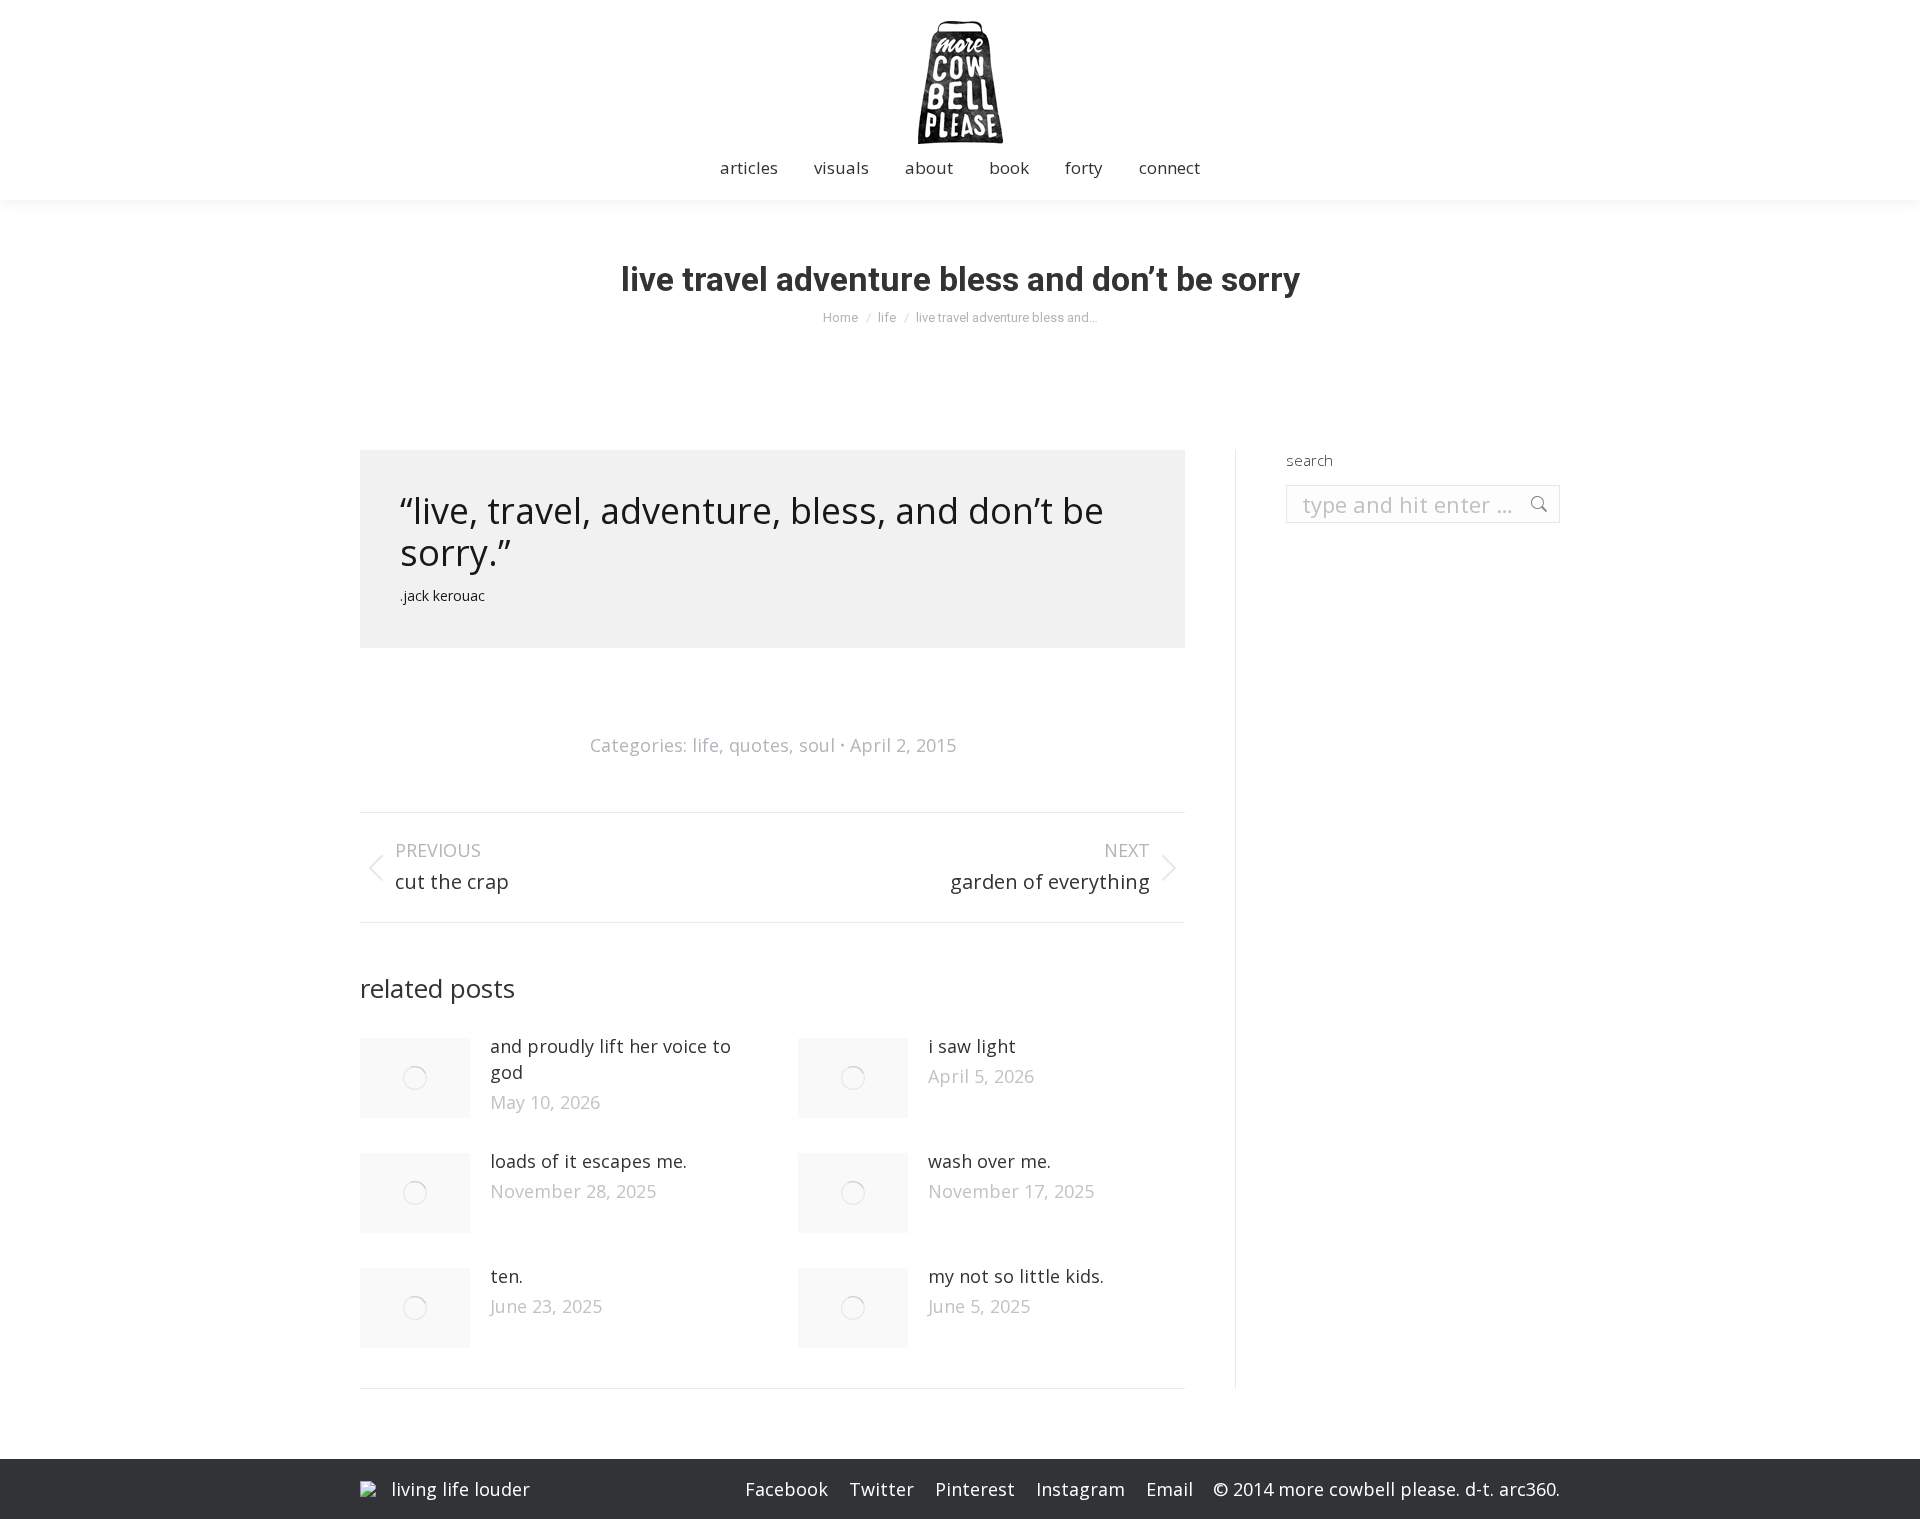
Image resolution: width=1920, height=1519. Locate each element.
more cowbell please (1367, 1489)
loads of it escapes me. (588, 1161)
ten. (506, 1276)
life (705, 745)
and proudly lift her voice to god (610, 1059)
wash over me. (989, 1161)
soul (817, 745)
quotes (759, 745)
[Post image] (415, 1078)
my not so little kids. (1016, 1276)
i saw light (972, 1046)
